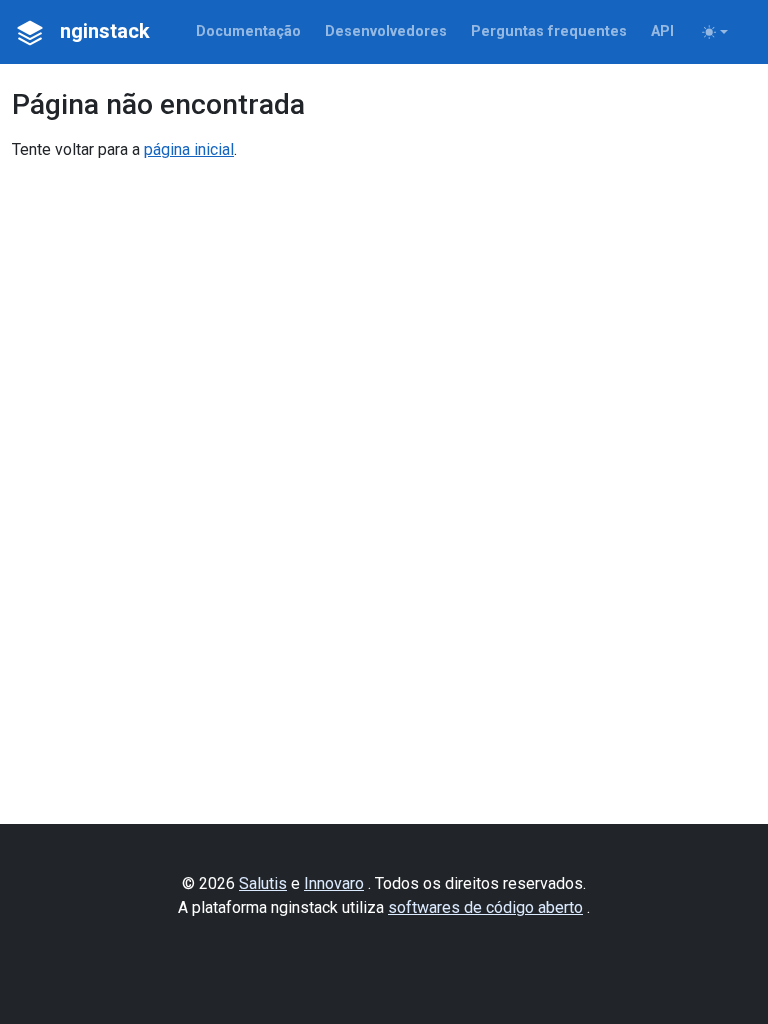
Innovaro (334, 883)
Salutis (263, 883)
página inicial (189, 149)
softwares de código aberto (485, 907)
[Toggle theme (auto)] (715, 32)
